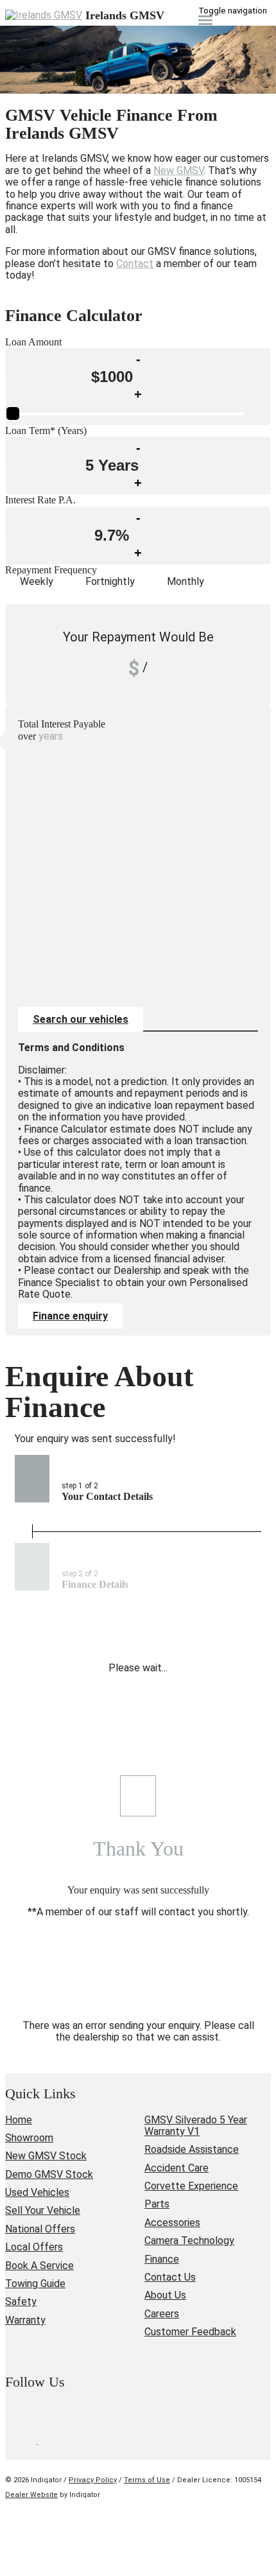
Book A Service (39, 2266)
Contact (135, 264)
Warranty (25, 2320)
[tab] (138, 1392)
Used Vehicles (37, 2192)
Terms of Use (147, 2480)
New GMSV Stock (46, 2156)
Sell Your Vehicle (43, 2210)
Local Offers (34, 2247)
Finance (162, 2259)
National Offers (40, 2229)
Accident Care (177, 2168)
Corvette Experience (191, 2186)
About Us (165, 2295)
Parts (157, 2204)
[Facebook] (22, 2440)
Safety (21, 2302)
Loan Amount (33, 342)
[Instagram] (54, 2440)
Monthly (185, 581)
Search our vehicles (81, 1019)
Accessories (172, 2223)
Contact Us (170, 2277)
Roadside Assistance (192, 2149)
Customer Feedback (190, 2332)
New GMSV (178, 170)
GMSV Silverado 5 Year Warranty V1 (196, 2126)
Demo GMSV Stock (49, 2174)
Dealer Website (31, 2495)
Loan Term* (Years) (46, 431)
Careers (162, 2314)
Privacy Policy (93, 2480)
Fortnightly (110, 581)
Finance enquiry (70, 1316)
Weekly (37, 581)
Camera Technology (189, 2241)
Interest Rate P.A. (40, 500)
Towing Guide (35, 2284)
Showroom (29, 2138)
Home (19, 2120)
